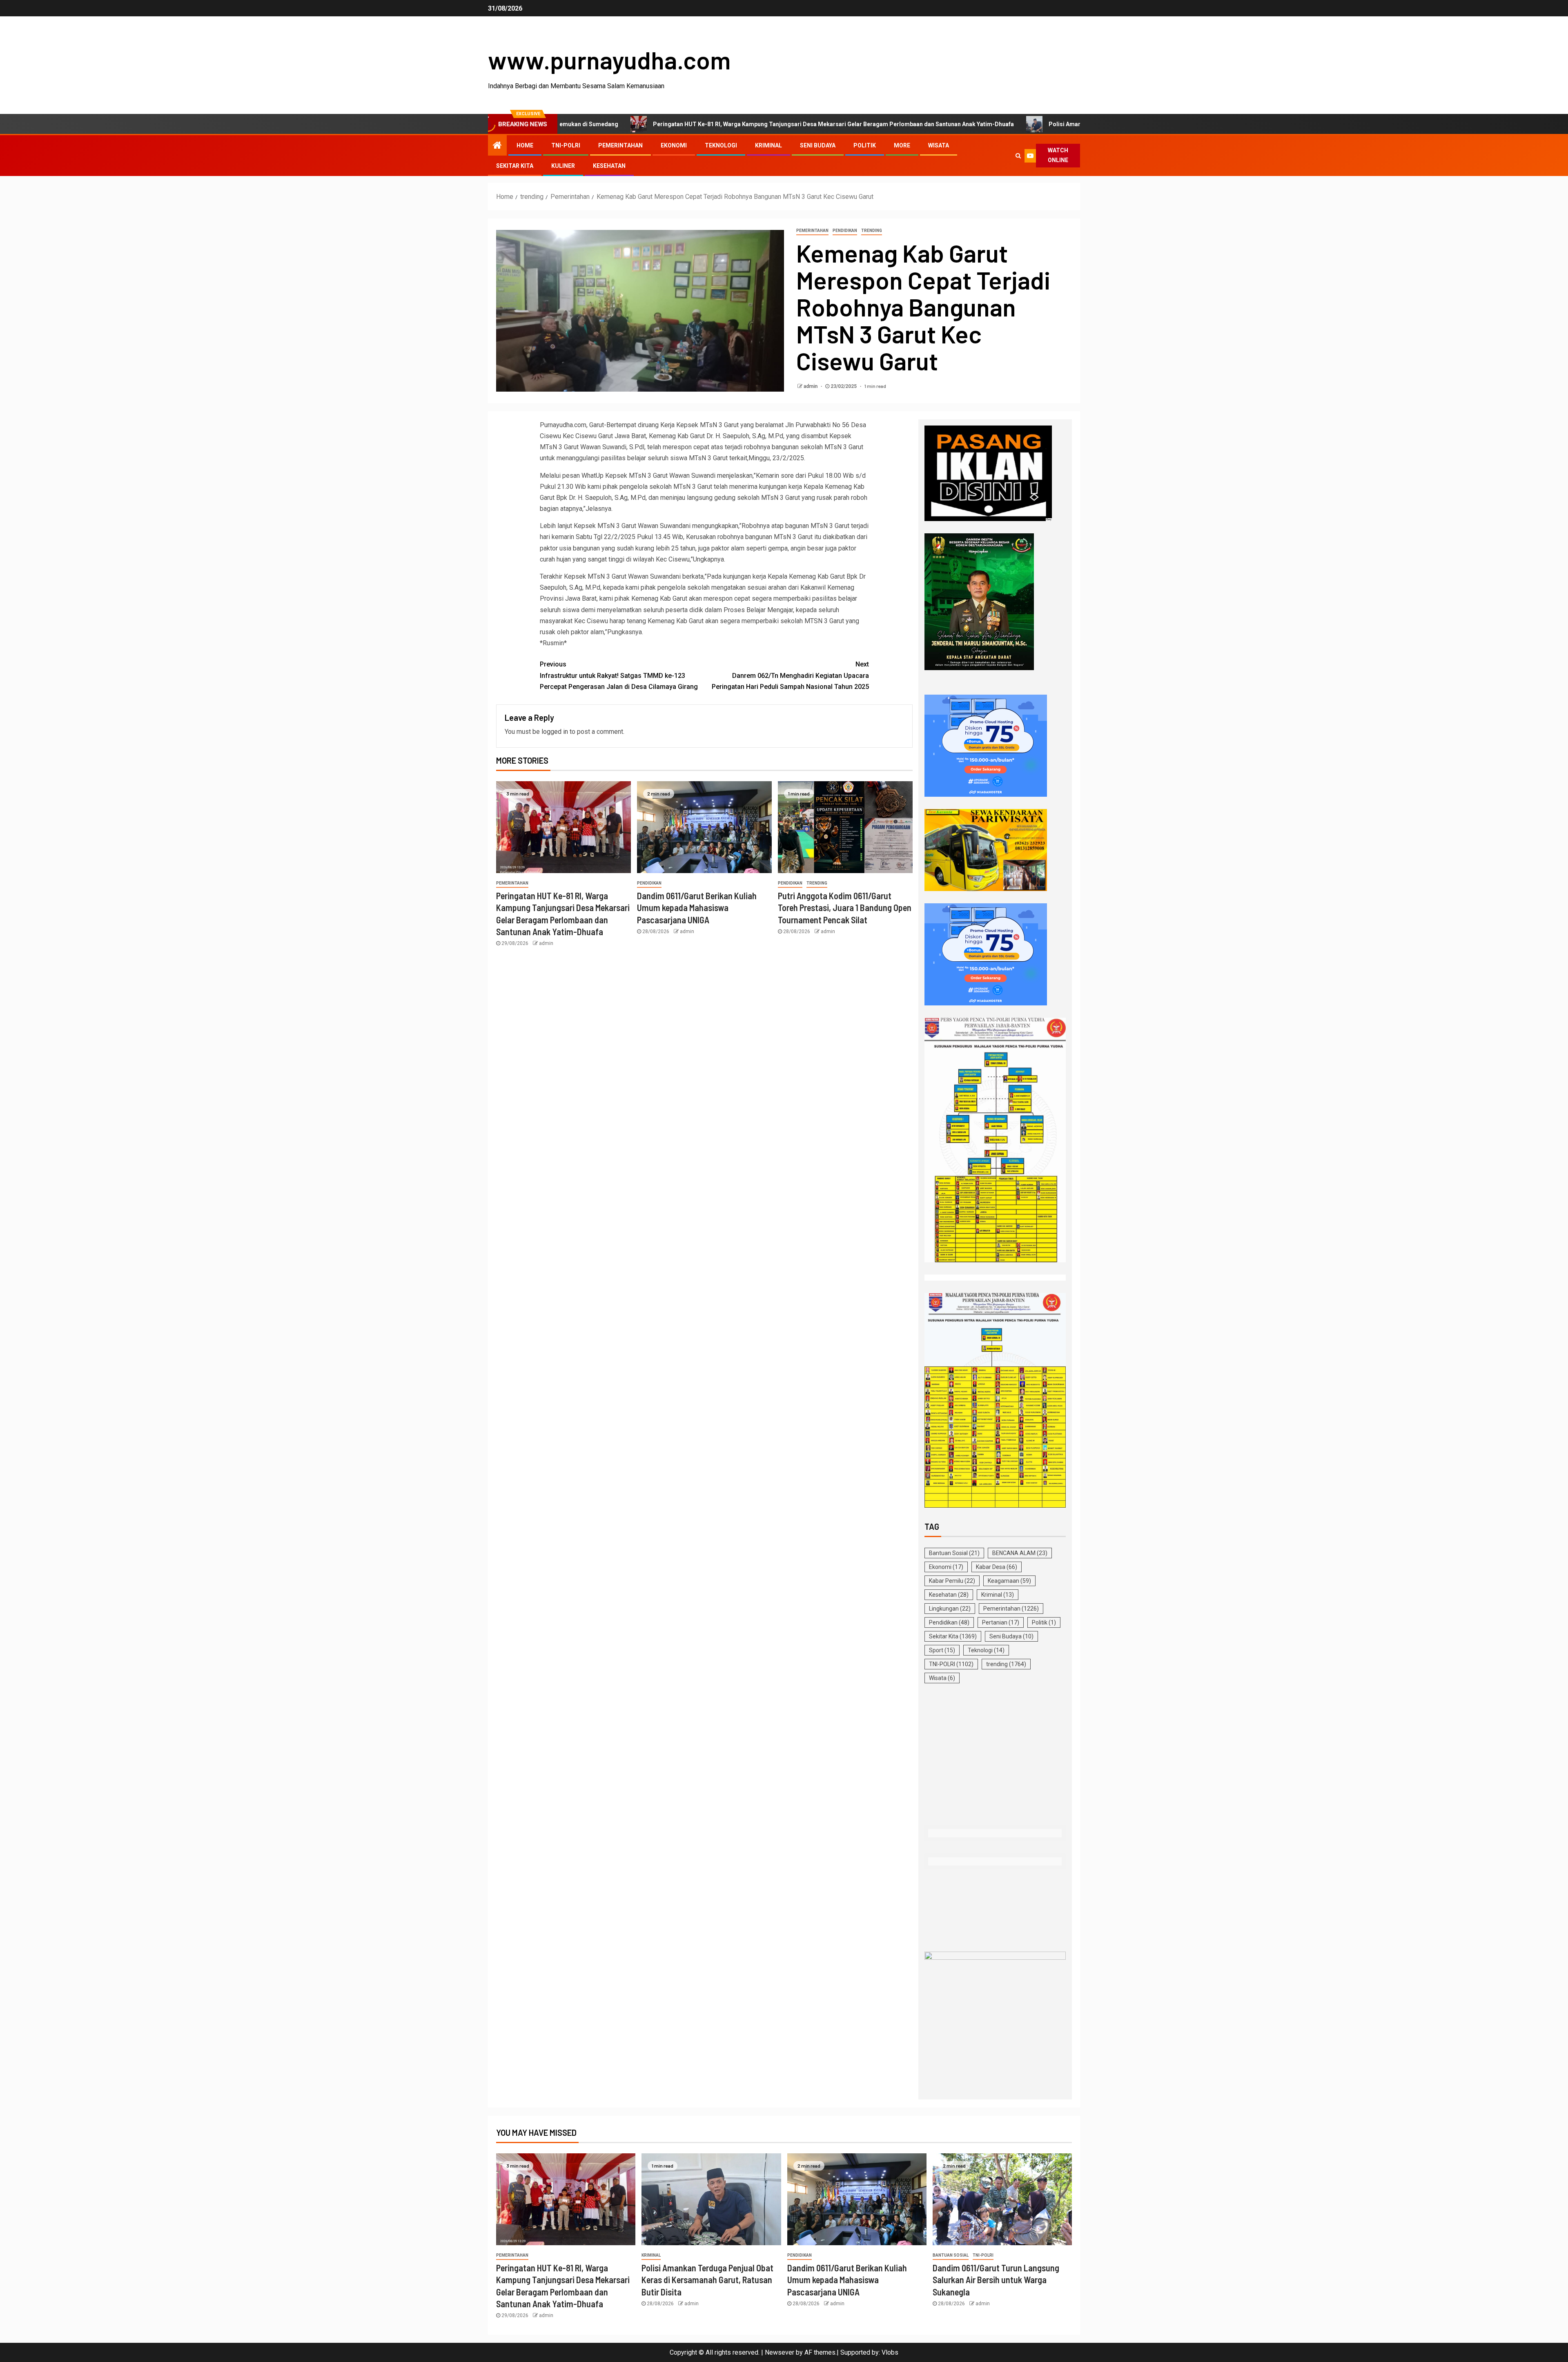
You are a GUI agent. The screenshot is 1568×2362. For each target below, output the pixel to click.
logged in (555, 732)
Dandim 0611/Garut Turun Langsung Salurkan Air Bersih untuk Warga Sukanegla (996, 2280)
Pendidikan (845, 231)
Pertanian (1001, 1622)
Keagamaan (1009, 1581)
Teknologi (721, 145)
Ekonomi (674, 145)
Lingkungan (950, 1609)
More (902, 145)
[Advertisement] (995, 1756)
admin (811, 386)
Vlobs (890, 2352)
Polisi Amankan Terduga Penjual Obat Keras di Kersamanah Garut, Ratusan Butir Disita (981, 124)
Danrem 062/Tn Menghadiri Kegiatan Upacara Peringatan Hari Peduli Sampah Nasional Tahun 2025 (790, 675)
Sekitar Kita (515, 166)
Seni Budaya (818, 145)
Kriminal (768, 145)
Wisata (939, 145)
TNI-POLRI (566, 145)
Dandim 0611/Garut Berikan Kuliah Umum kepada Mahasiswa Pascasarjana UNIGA (697, 908)
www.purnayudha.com (609, 60)
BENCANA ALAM (1020, 1553)
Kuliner (563, 166)
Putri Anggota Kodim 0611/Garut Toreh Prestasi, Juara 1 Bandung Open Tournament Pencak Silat (845, 908)
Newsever (780, 2352)
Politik (865, 145)
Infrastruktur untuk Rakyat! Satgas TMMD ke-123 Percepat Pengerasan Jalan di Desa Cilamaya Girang (619, 675)
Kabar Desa (997, 1567)
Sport (942, 1650)
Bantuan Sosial (954, 1553)
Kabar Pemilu (952, 1581)
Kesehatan (609, 166)
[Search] (1018, 156)
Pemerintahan (620, 145)
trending (872, 231)
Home (525, 145)
